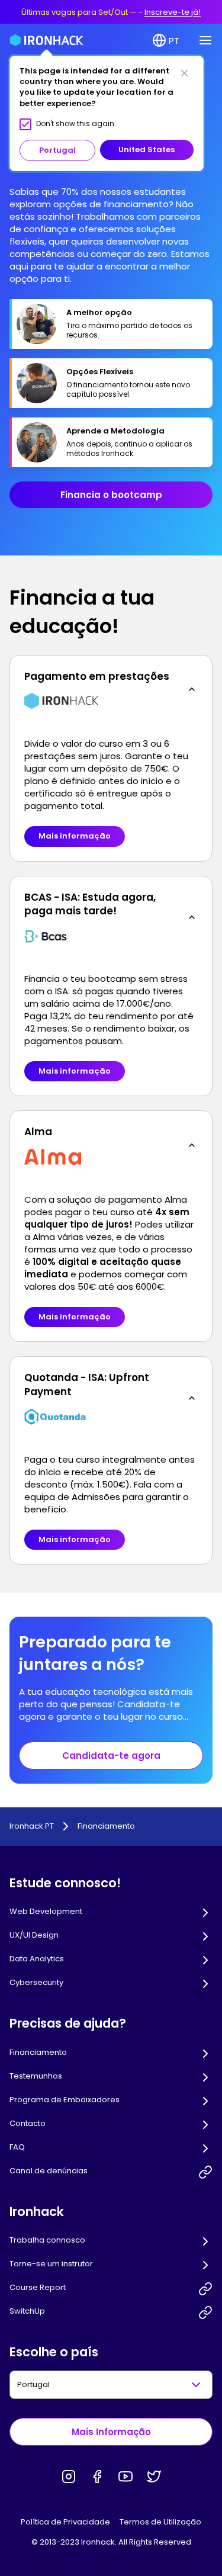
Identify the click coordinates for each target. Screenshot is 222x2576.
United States (147, 150)
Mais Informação (111, 2432)
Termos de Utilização (160, 2522)
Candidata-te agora (111, 1756)
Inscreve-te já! (173, 12)
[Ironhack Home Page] (46, 40)
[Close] (184, 73)
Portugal (57, 150)
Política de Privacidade (65, 2522)
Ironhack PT (32, 1826)
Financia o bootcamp (111, 495)
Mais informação (75, 836)
